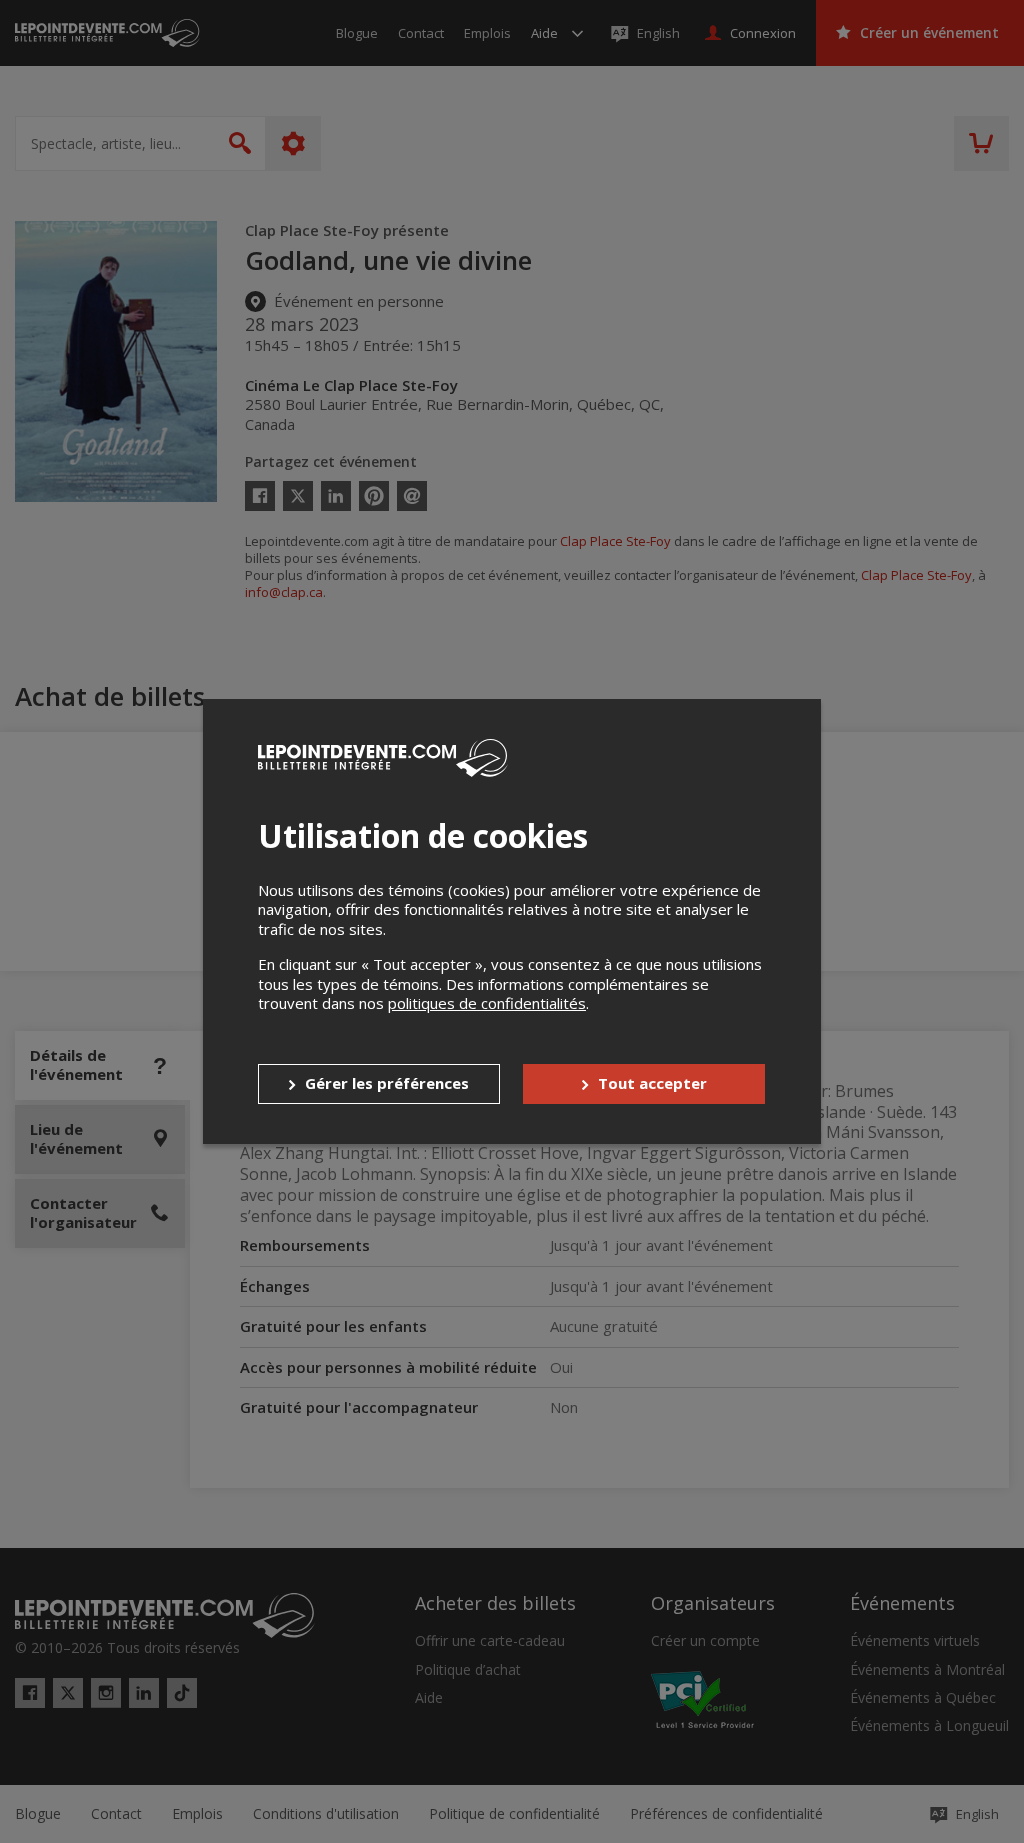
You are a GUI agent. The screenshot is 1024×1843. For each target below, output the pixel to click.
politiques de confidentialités (487, 1003)
